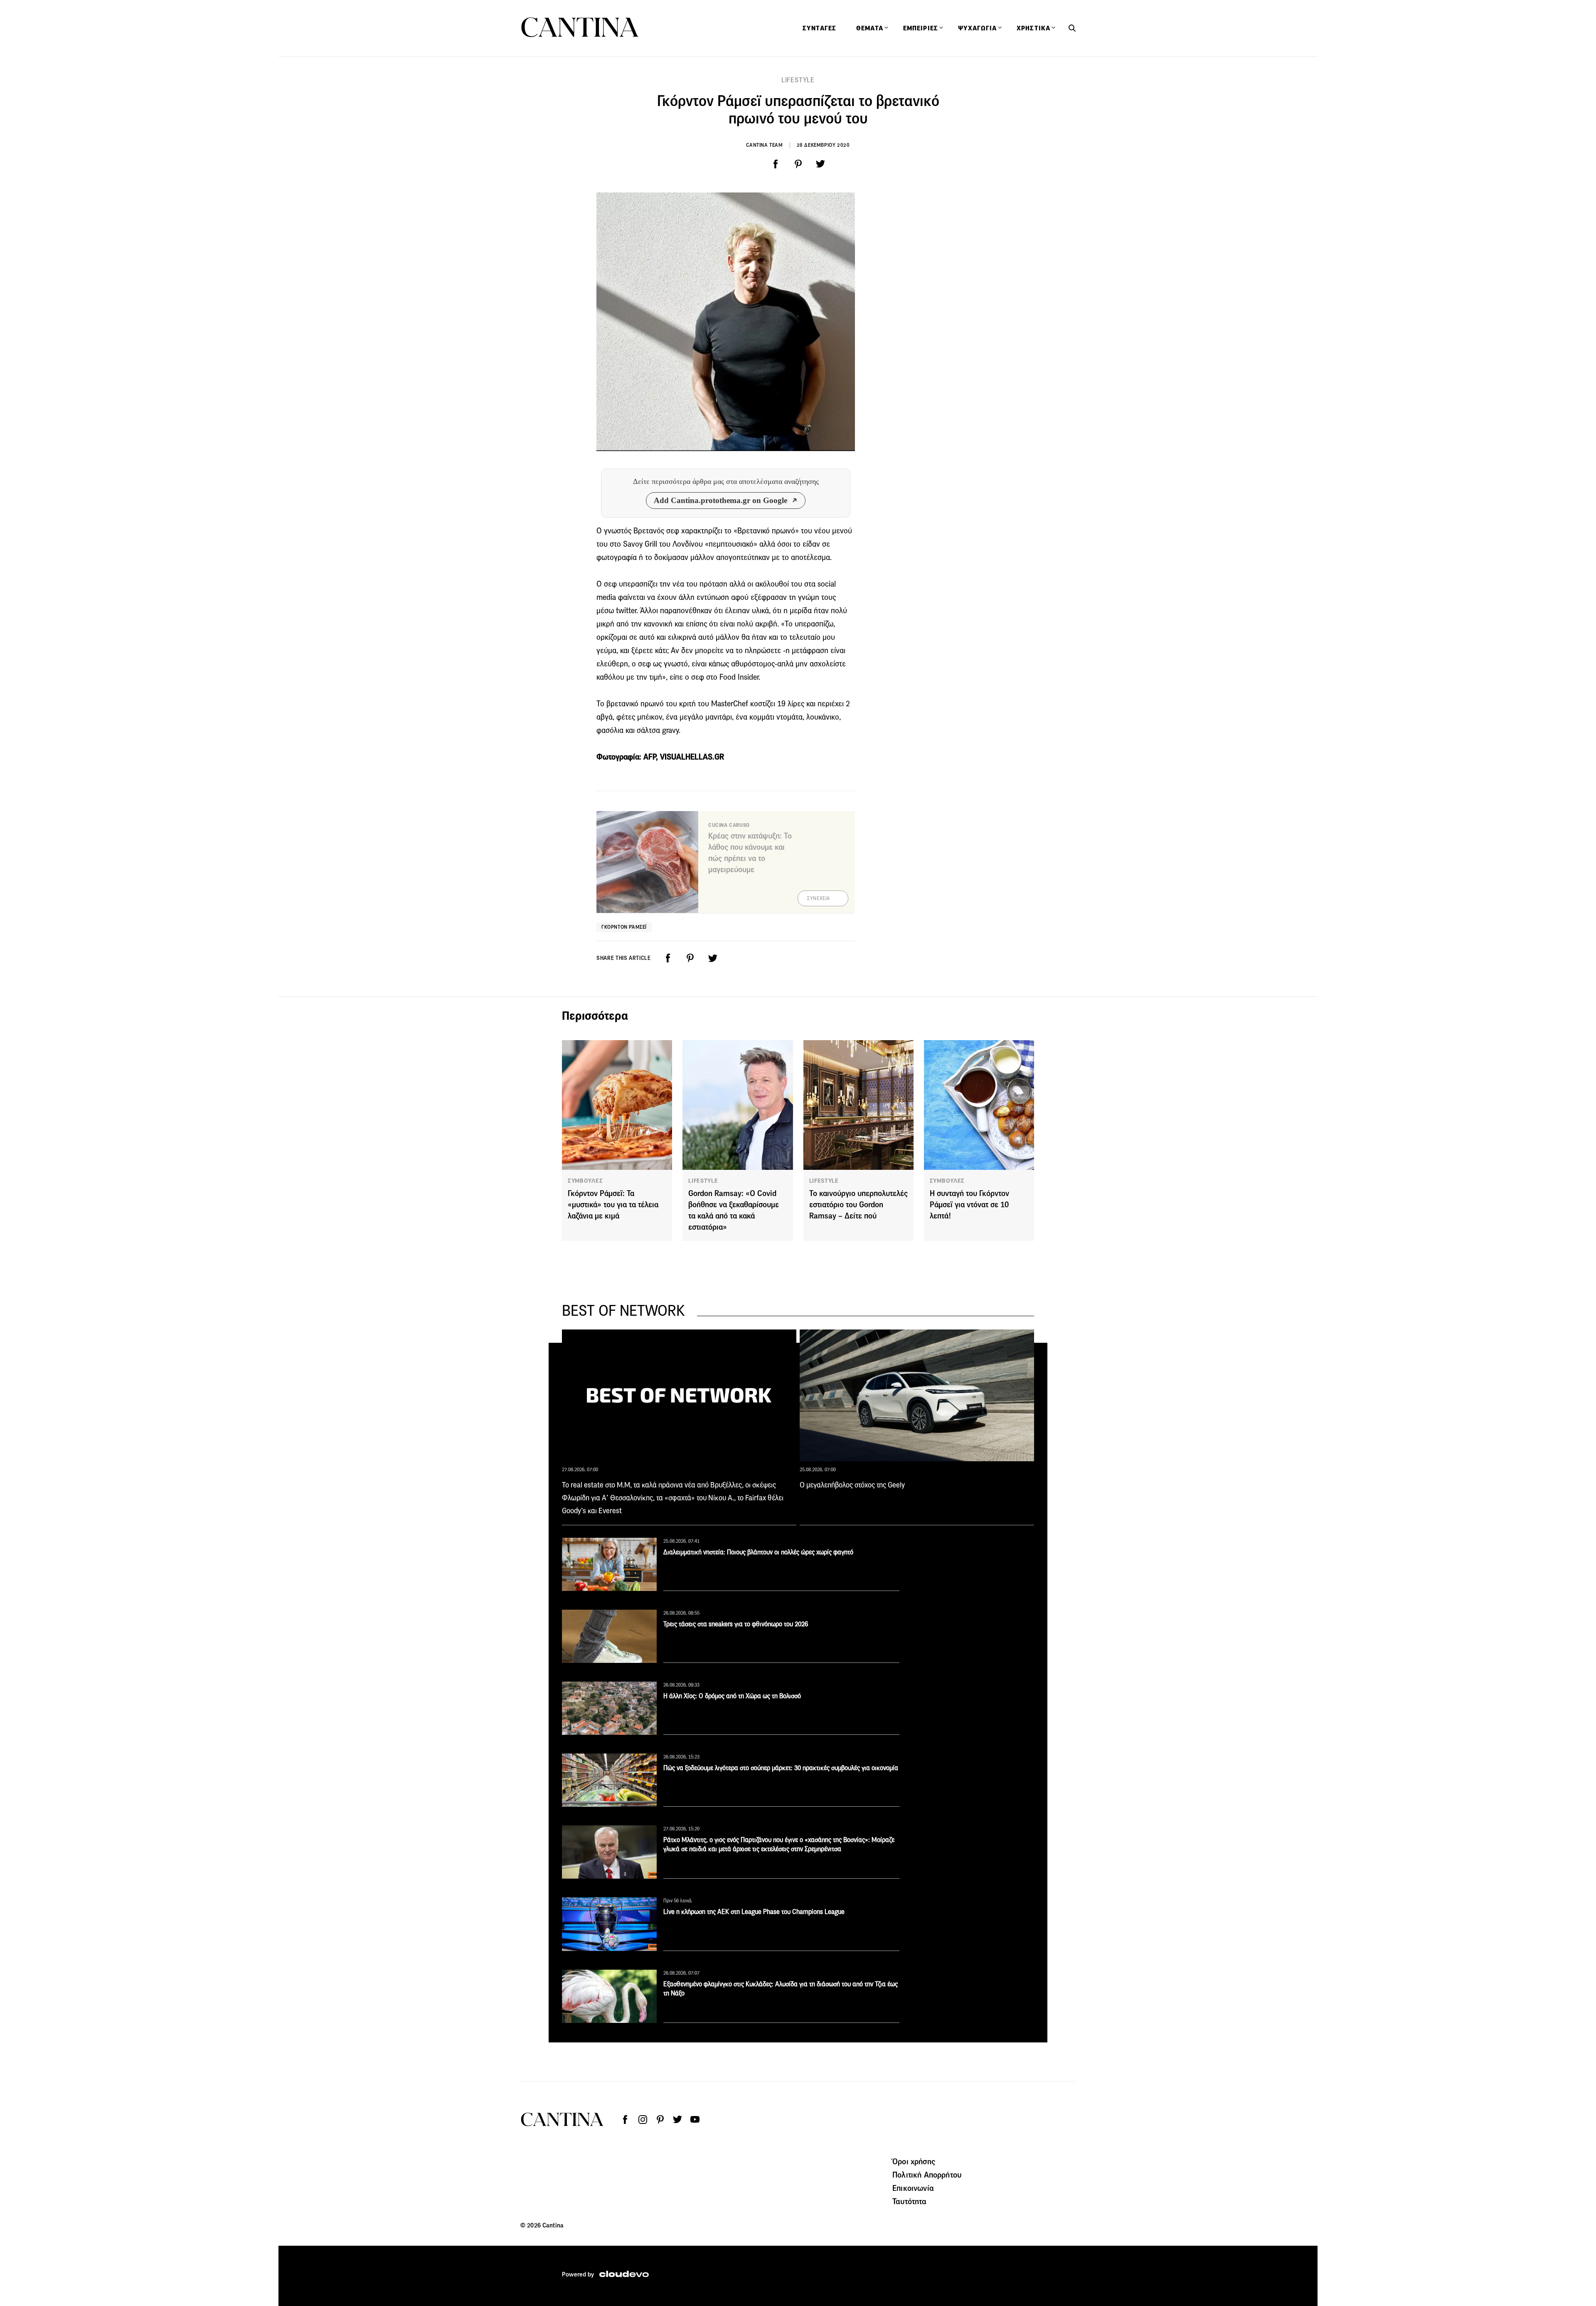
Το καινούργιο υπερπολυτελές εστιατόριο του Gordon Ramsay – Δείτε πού (858, 1205)
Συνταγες (819, 28)
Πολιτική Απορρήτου (927, 2175)
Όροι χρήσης (914, 2161)
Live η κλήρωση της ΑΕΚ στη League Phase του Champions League (754, 1912)
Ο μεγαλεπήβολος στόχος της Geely (852, 1485)
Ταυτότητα (909, 2201)
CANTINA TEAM (764, 145)
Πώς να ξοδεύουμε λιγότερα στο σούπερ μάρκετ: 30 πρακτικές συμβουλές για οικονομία (781, 1768)
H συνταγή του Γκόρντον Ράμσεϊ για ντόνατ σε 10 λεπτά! (969, 1205)
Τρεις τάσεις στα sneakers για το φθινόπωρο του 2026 (736, 1624)
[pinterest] (798, 164)
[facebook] (776, 164)
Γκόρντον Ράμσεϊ (624, 927)
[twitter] (820, 164)
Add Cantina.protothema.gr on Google (720, 500)
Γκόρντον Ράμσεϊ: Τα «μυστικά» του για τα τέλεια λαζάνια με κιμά (613, 1205)
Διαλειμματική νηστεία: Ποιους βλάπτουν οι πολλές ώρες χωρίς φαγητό (758, 1552)
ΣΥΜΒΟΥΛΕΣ (585, 1181)
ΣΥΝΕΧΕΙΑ (819, 898)
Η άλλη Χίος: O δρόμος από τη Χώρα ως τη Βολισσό (732, 1696)
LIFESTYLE (798, 80)
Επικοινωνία (913, 2188)
